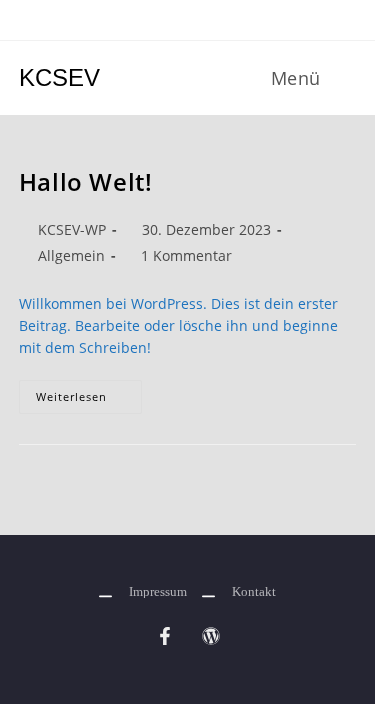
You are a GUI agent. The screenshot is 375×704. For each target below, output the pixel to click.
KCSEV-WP (72, 229)
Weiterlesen (89, 392)
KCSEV (59, 77)
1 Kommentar (186, 255)
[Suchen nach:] (342, 78)
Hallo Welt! (86, 181)
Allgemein (71, 255)
